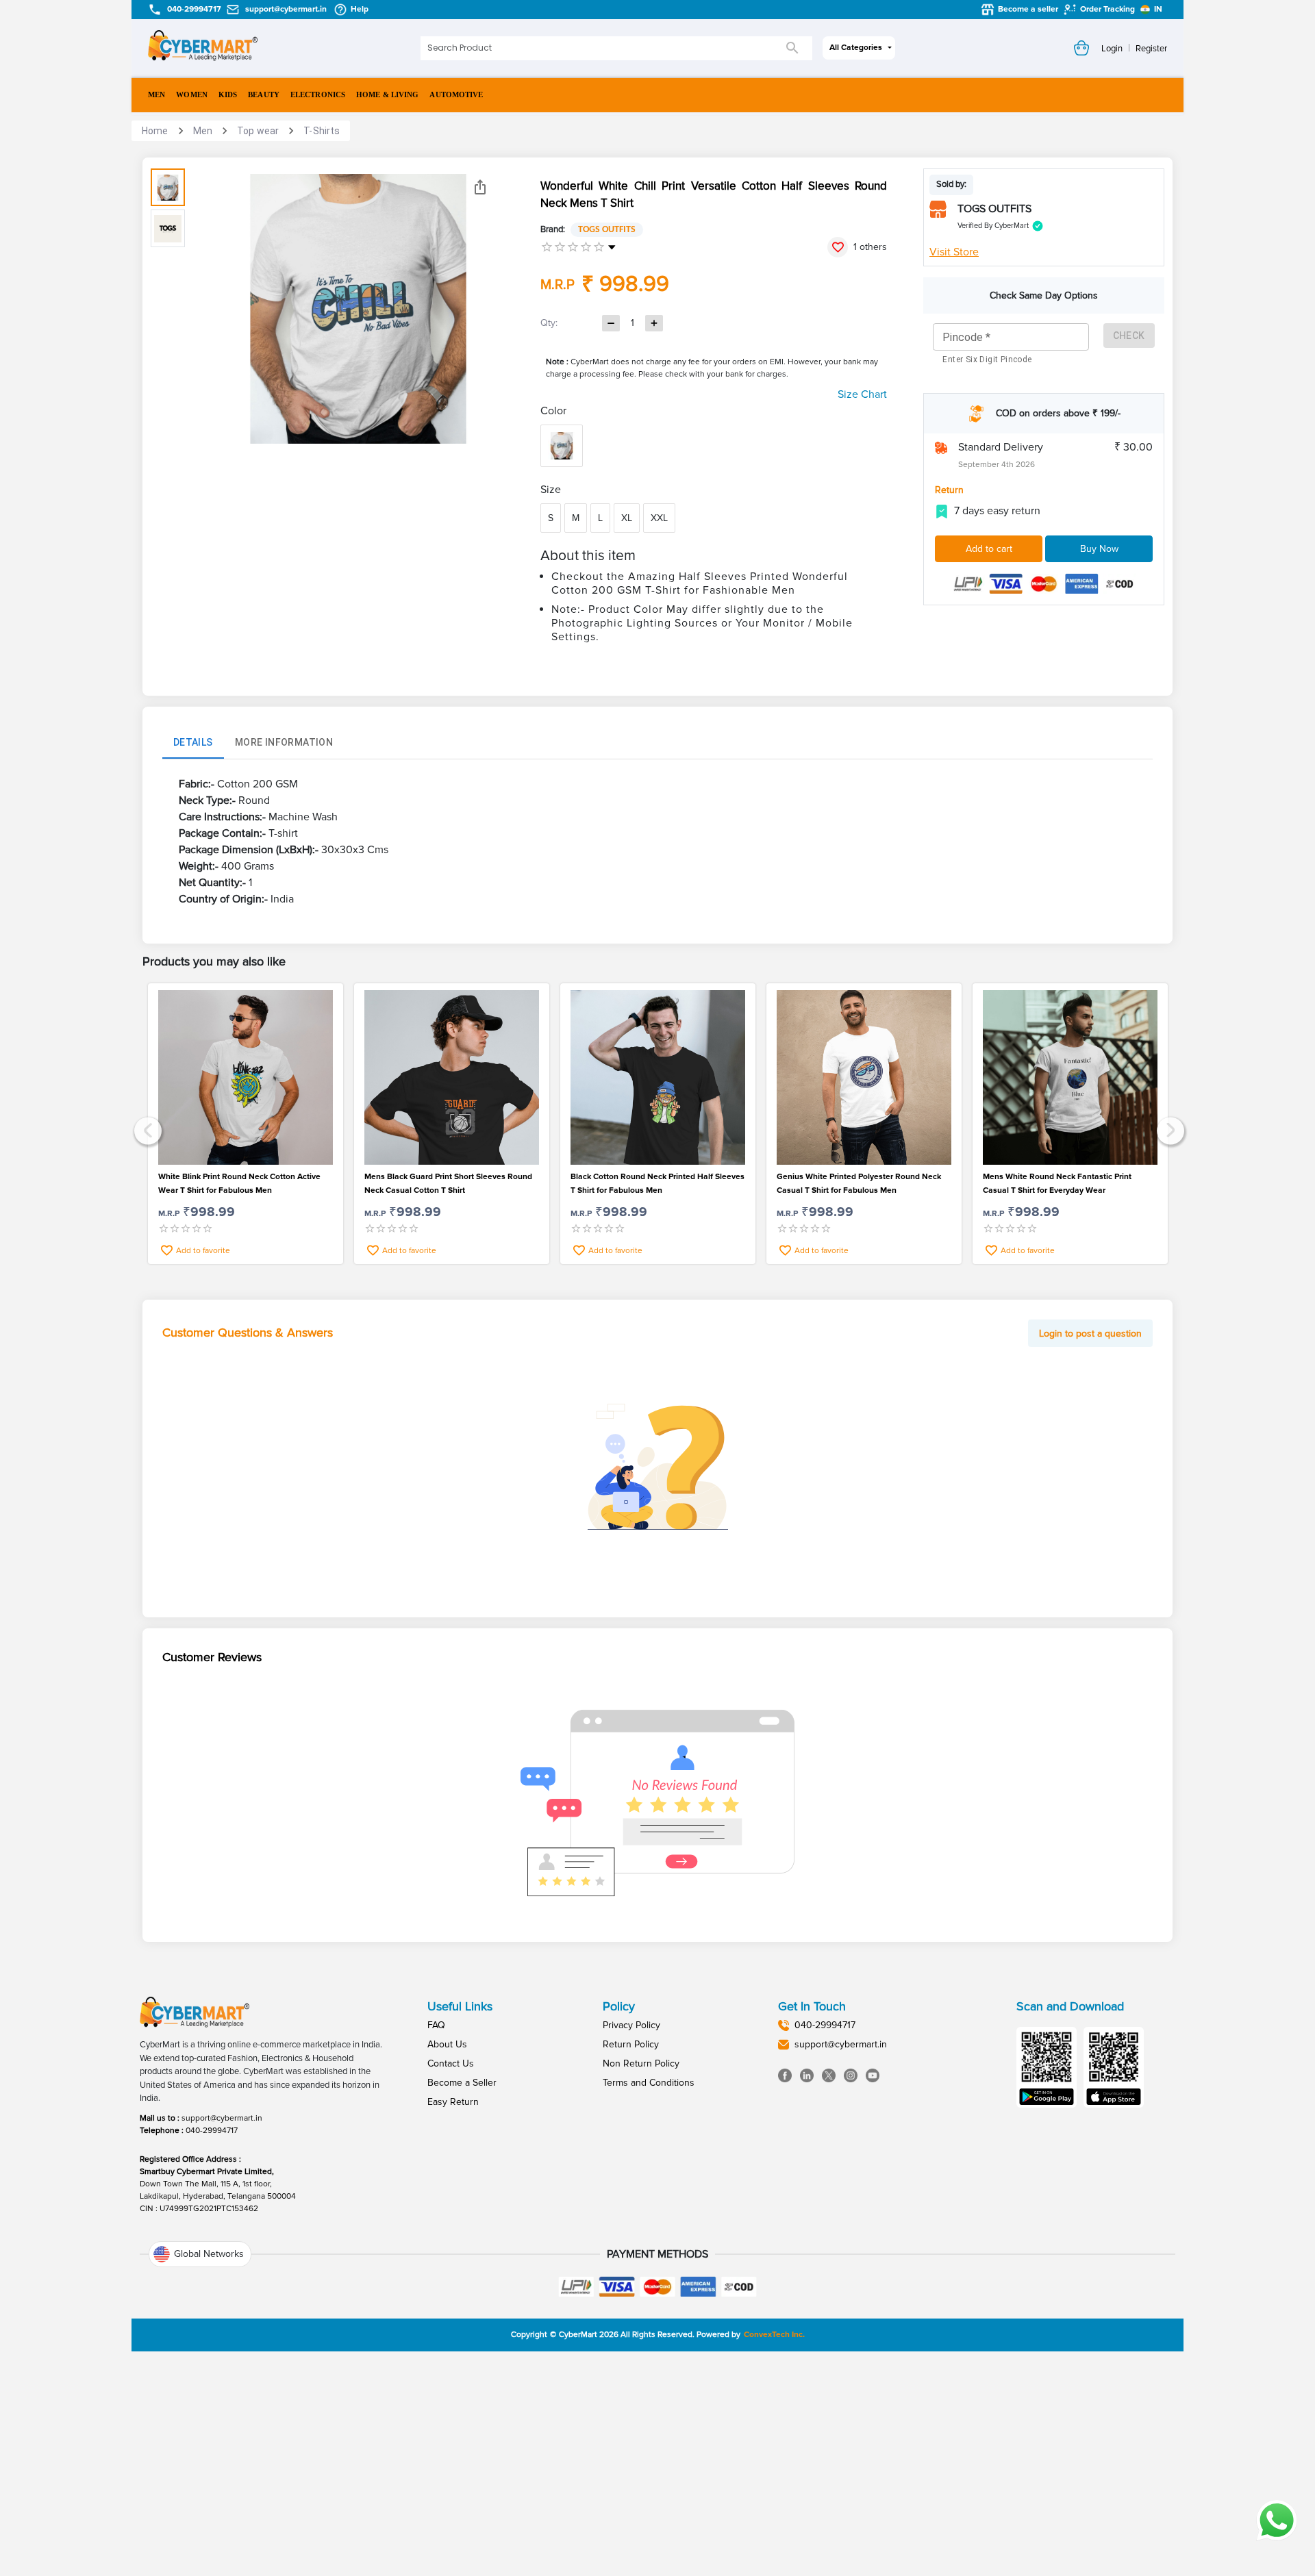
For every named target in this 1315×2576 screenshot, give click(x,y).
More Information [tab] (284, 742)
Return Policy (631, 2044)
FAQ (436, 2025)
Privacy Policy (631, 2025)
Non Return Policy (641, 2063)
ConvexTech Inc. (774, 2335)
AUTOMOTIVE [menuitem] (456, 94)
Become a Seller (462, 2083)
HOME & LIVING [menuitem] (387, 94)
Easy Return (453, 2102)
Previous (146, 1129)
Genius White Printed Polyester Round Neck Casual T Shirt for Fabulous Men (859, 1184)
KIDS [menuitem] (228, 94)
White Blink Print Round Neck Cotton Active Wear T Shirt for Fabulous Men (239, 1184)
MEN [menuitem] (156, 94)
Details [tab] (193, 742)
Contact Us (451, 2063)
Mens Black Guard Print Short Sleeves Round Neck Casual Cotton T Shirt (448, 1184)
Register (1151, 49)
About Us (447, 2044)
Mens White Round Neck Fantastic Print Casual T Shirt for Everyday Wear (1057, 1184)
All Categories (856, 48)
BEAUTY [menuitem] (264, 94)
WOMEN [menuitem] (192, 94)
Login (1112, 49)
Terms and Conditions (649, 2083)
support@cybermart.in (222, 2118)
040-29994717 (212, 2131)
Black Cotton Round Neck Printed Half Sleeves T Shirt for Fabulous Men (657, 1184)
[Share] (480, 187)
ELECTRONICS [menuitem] (318, 94)
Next (1169, 1129)
